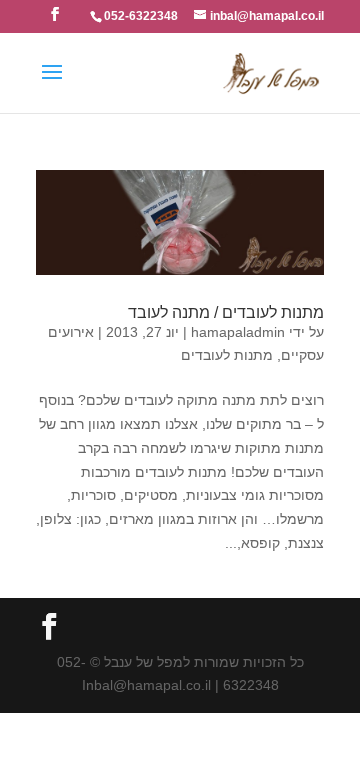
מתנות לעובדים (227, 355)
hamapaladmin (238, 332)
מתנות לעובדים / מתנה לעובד (226, 312)
